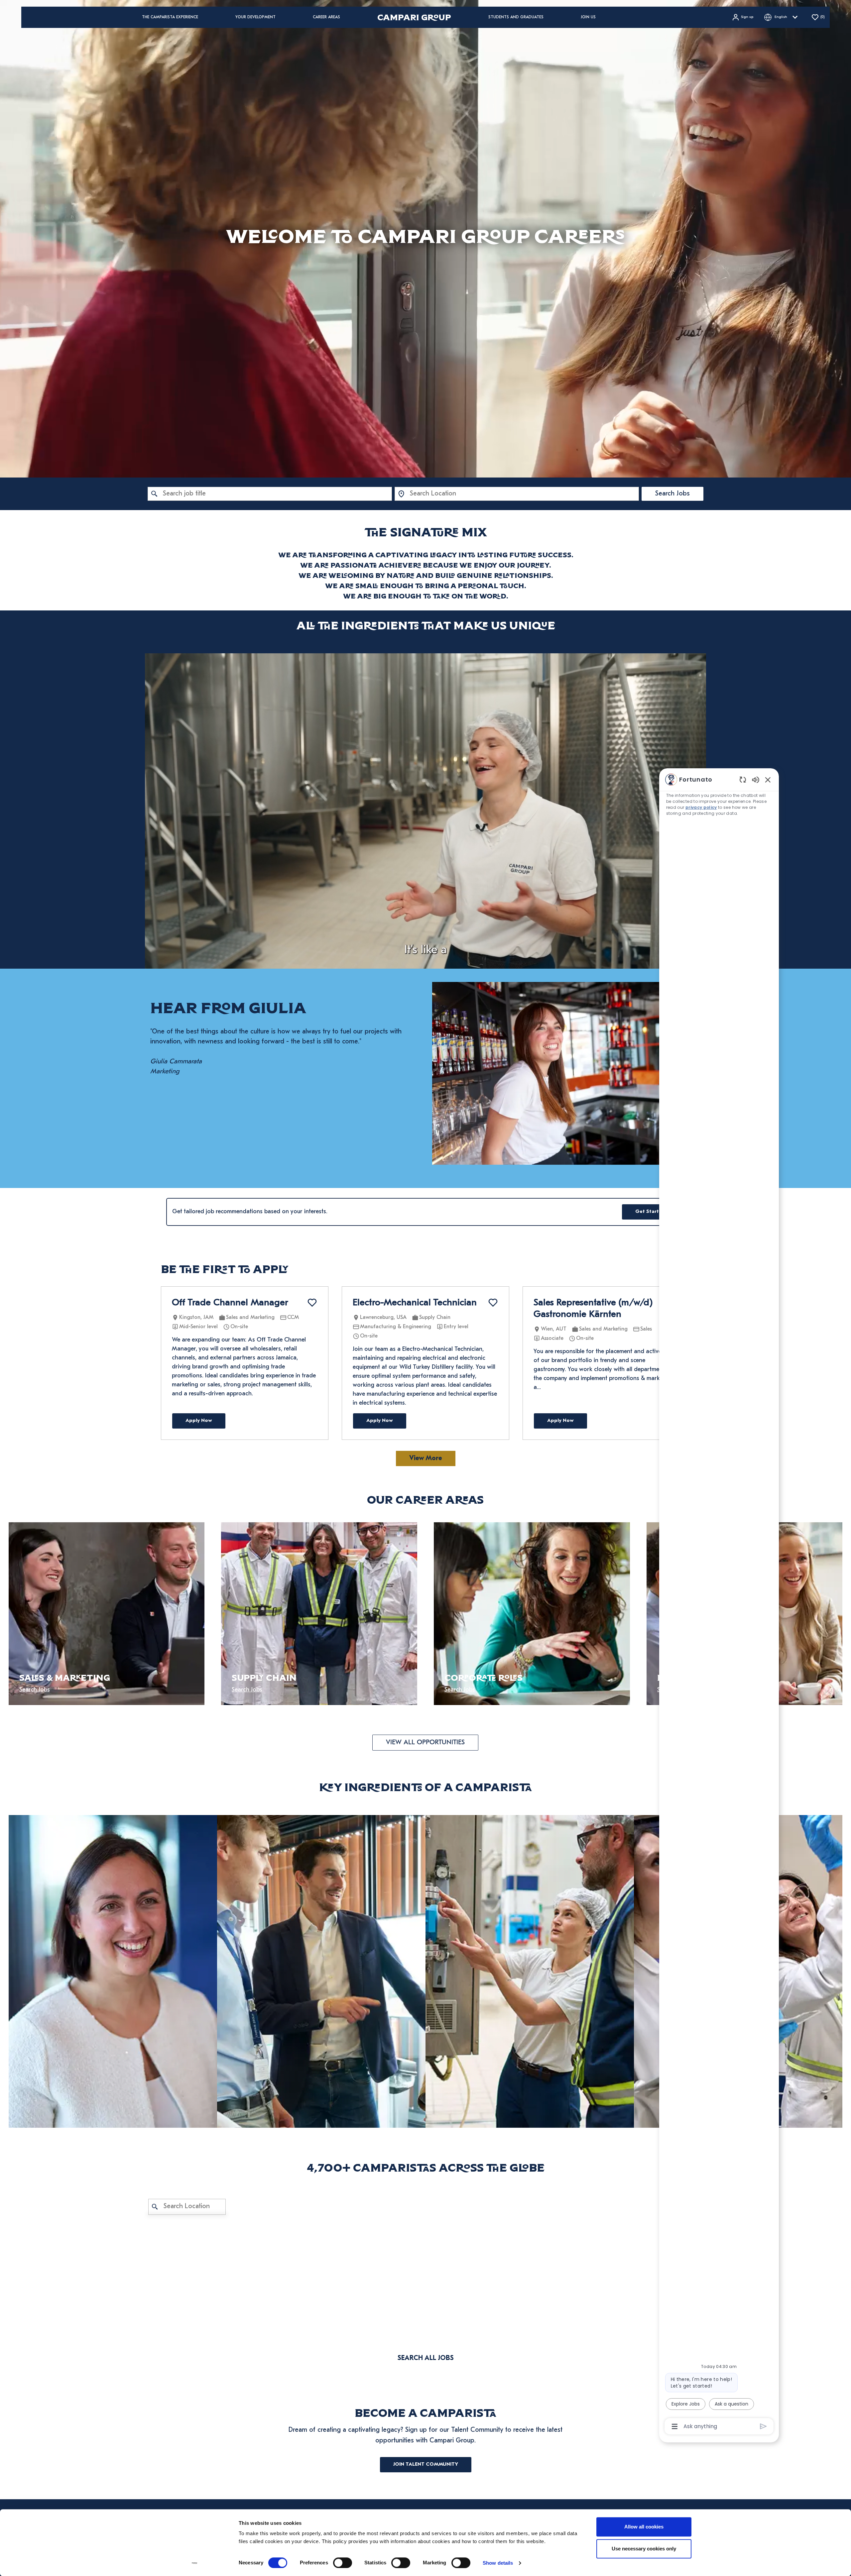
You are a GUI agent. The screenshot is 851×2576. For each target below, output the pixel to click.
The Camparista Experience (170, 17)
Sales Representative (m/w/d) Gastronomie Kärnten (593, 1309)
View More (426, 1458)
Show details (498, 2563)
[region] (719, 1603)
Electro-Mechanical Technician (415, 1303)
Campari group (414, 17)
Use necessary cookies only (644, 2549)
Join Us (588, 17)
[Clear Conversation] (743, 779)
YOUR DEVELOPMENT (255, 17)
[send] (763, 2426)
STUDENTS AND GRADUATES (516, 17)
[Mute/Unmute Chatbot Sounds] (756, 779)
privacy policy (701, 807)
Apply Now (199, 1421)
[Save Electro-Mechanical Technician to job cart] (493, 1303)
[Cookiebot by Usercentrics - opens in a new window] (195, 2563)
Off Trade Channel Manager (230, 1303)
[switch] (343, 2563)
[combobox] (270, 494)
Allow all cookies (644, 2527)
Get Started (650, 1212)
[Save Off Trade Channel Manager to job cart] (312, 1303)
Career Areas (326, 17)
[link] (113, 1971)
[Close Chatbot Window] (768, 780)
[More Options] (675, 2426)
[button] (742, 17)
